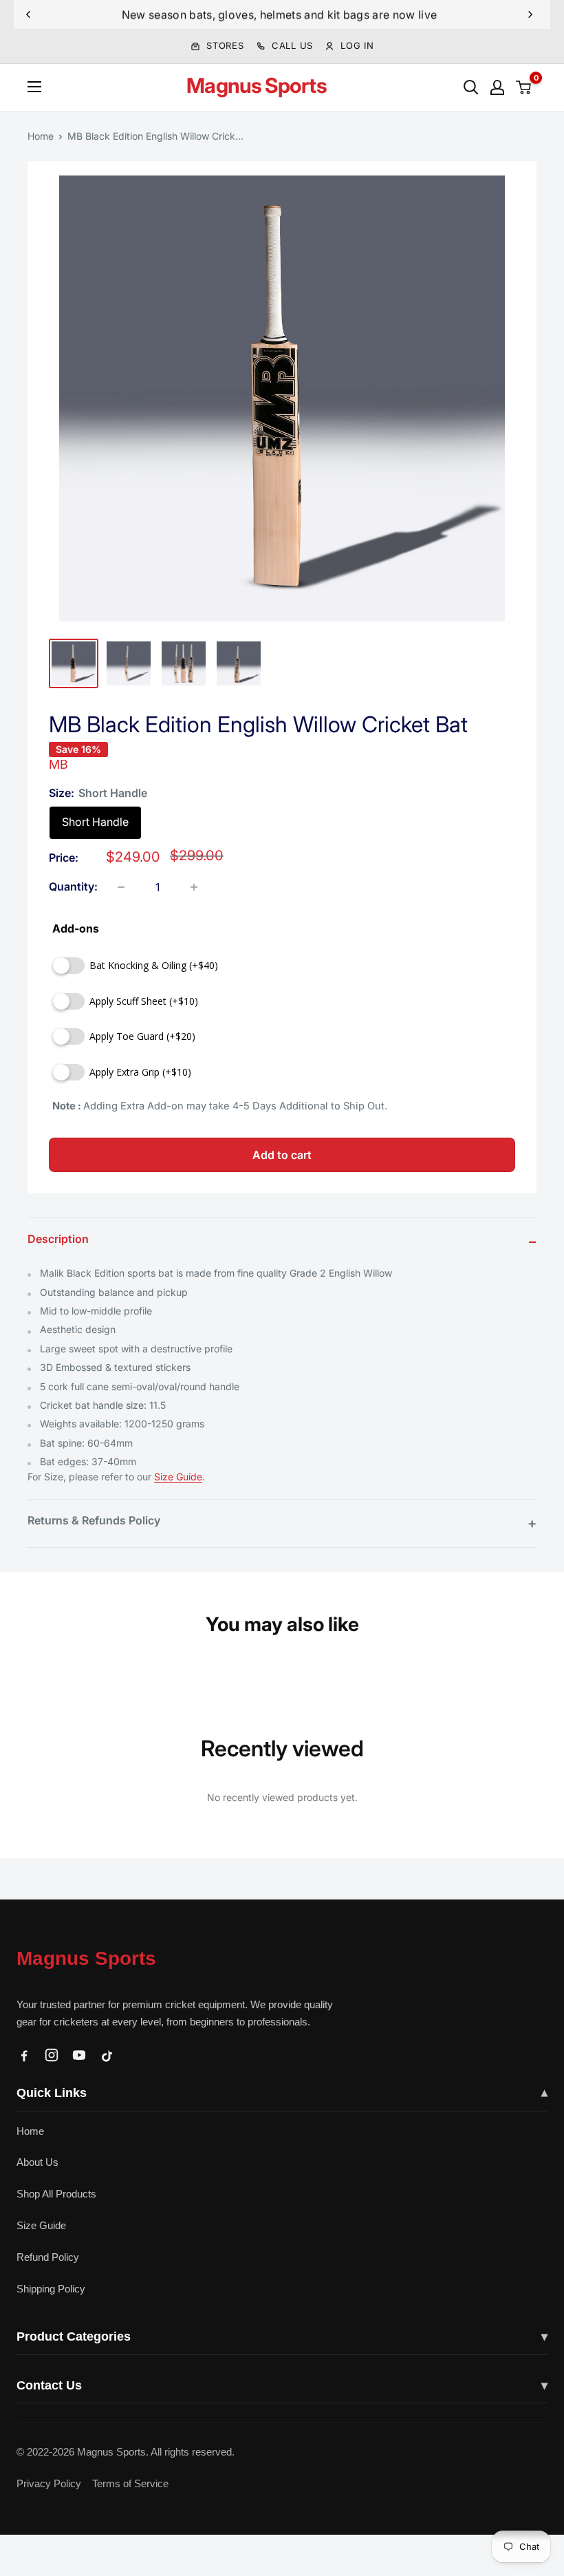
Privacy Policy (49, 2483)
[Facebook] (24, 2055)
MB (58, 764)
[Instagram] (52, 2055)
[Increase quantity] (194, 887)
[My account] (497, 87)
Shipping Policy (51, 2289)
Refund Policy (48, 2257)
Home (41, 136)
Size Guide (178, 1477)
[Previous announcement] (28, 14)
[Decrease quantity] (121, 887)
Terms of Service (130, 2483)
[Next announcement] (530, 14)
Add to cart (282, 1155)
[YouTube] (79, 2055)
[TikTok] (107, 2055)
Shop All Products (56, 2194)
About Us (37, 2162)
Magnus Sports (86, 1958)
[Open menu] (34, 87)
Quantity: (73, 886)
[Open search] (471, 87)
